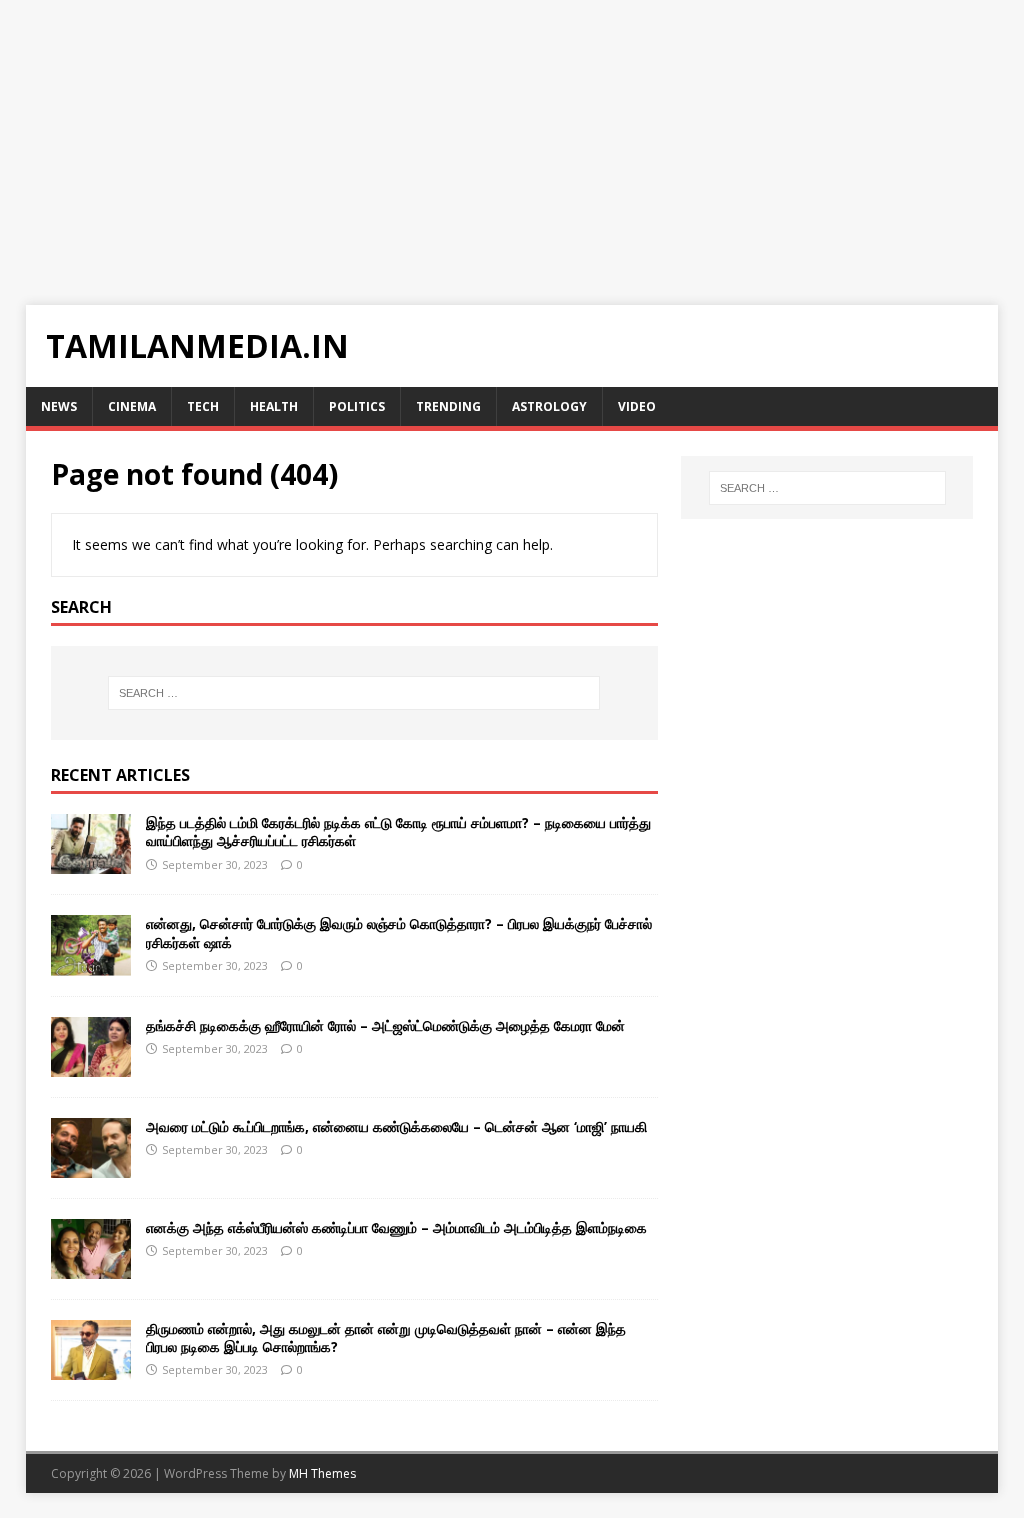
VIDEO (637, 406)
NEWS (59, 406)
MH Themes (322, 1473)
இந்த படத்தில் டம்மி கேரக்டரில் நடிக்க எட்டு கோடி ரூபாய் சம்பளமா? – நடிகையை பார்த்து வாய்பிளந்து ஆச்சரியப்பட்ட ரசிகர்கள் (398, 831)
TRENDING (448, 406)
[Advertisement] (512, 140)
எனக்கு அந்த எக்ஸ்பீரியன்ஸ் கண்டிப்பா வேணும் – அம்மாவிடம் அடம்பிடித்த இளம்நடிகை (396, 1227)
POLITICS (357, 406)
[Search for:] (354, 693)
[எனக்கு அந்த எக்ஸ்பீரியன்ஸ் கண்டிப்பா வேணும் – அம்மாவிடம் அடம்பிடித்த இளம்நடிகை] (91, 1266)
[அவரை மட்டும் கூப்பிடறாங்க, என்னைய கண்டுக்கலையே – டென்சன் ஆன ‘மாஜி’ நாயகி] (91, 1165)
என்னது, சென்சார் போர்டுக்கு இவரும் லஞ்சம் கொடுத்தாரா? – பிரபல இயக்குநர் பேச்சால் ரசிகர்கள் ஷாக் (399, 932)
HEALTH (274, 406)
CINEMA (132, 406)
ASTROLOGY (549, 406)
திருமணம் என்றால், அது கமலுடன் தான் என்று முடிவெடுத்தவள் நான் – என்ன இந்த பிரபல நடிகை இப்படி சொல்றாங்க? (386, 1337)
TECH (203, 406)
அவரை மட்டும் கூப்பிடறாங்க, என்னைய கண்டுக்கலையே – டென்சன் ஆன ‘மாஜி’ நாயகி (396, 1126)
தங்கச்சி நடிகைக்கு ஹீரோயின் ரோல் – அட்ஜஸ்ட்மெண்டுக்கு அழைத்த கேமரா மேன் (385, 1025)
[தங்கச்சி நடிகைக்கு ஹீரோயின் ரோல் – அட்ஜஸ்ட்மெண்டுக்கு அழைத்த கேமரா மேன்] (91, 1064)
